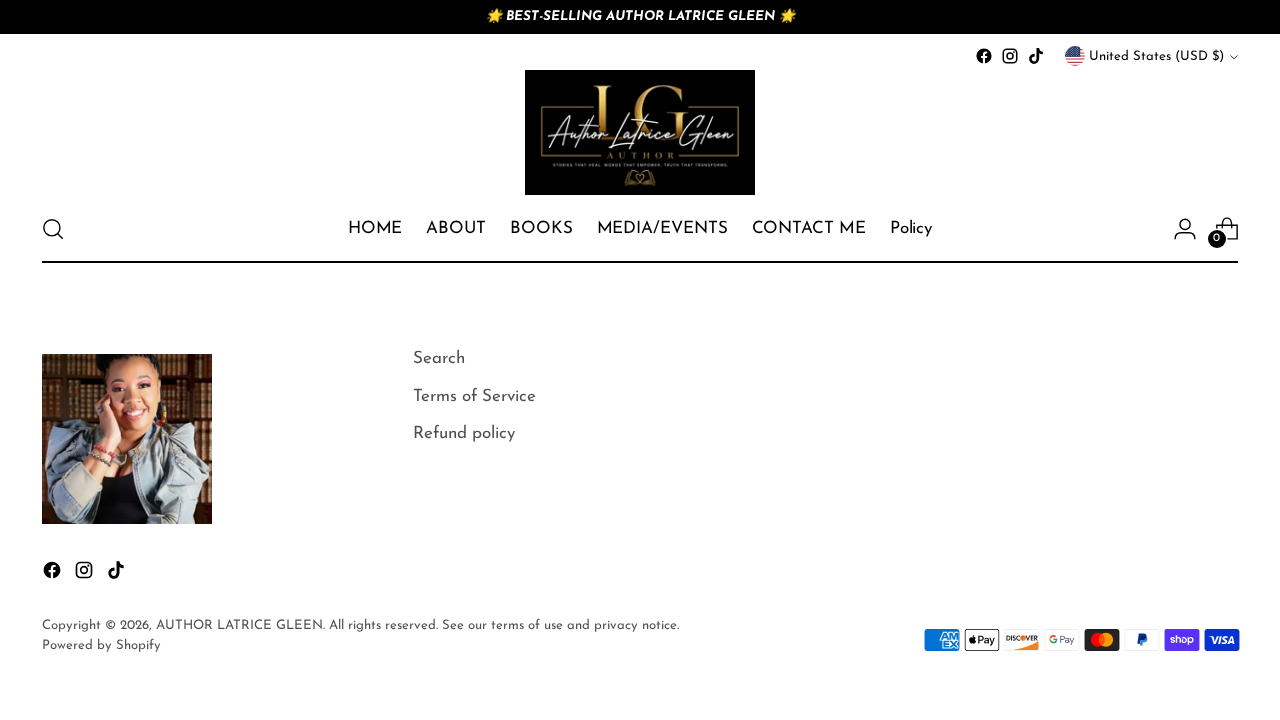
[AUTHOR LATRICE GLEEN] (640, 132)
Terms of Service (474, 396)
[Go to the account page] (1185, 229)
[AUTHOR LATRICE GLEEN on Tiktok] (1036, 56)
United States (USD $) (1156, 56)
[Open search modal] (53, 229)
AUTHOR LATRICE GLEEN (239, 625)
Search (439, 358)
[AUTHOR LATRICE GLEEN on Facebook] (984, 56)
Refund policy (464, 433)
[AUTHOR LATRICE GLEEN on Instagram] (1010, 56)
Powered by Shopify (101, 645)
